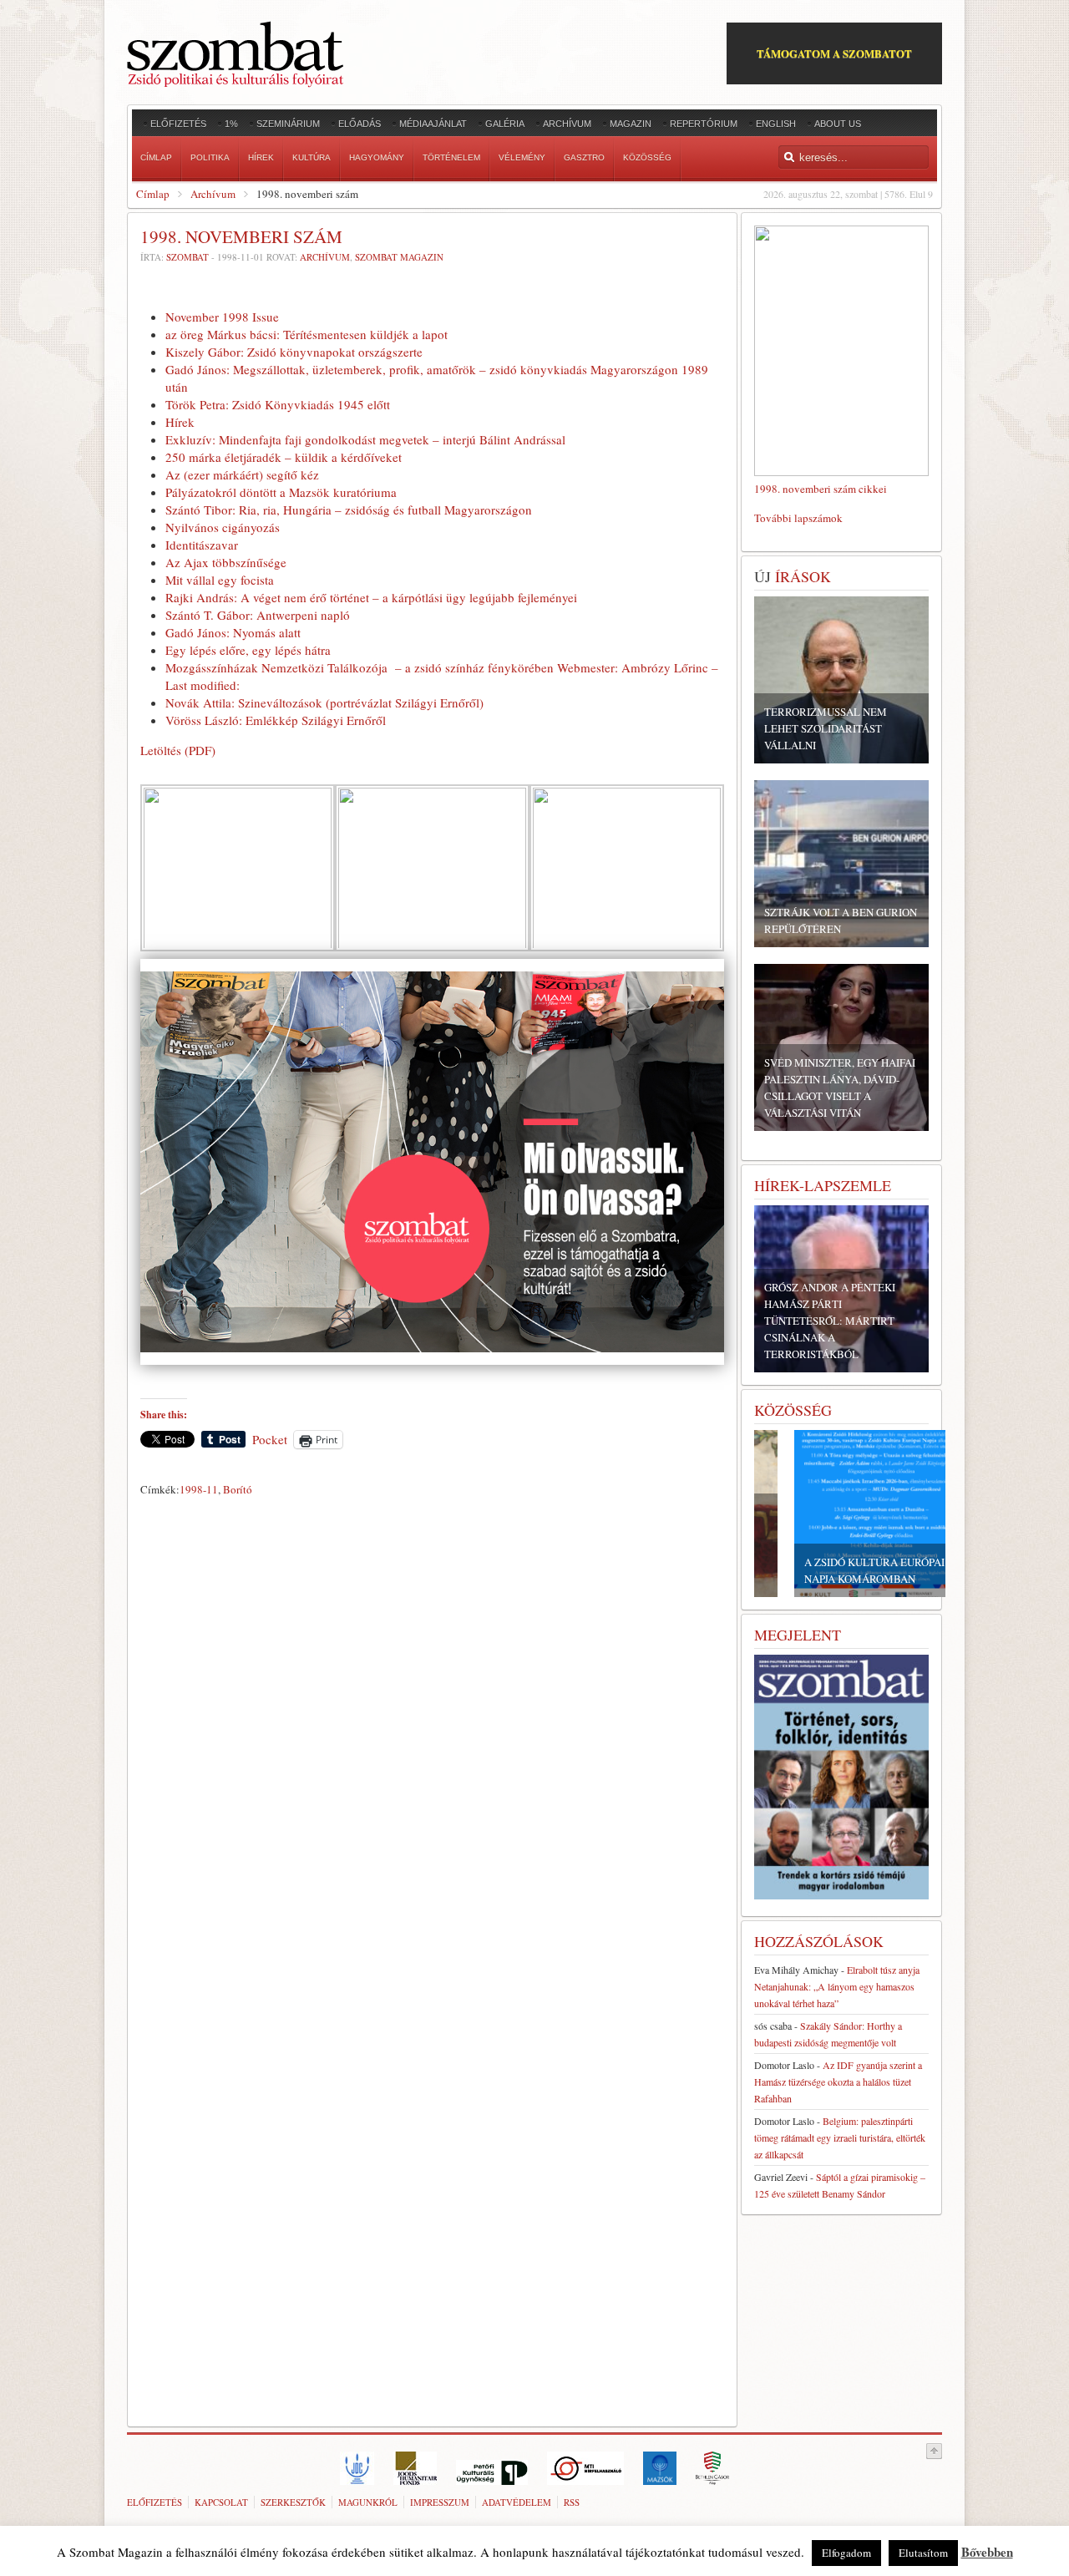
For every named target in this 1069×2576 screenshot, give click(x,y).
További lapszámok (798, 518)
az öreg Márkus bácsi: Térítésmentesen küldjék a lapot (307, 334)
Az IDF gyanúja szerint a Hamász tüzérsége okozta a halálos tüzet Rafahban (838, 2082)
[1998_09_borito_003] (432, 950)
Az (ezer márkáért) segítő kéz (242, 474)
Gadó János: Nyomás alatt (233, 632)
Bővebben (987, 2552)
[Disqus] (432, 1736)
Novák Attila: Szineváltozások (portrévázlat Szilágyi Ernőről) (324, 702)
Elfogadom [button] (846, 2553)
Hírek (180, 422)
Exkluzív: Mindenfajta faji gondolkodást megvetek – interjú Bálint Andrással (365, 439)
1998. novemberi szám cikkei (821, 489)
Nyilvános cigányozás (223, 527)
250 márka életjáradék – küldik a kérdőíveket (284, 457)
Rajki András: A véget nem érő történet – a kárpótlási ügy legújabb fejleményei (371, 597)
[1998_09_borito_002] (238, 950)
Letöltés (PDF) (178, 750)
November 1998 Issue (222, 317)
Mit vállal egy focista (220, 580)
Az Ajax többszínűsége (226, 562)
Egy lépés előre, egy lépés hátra (248, 650)
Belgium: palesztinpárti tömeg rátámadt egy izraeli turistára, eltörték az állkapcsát (840, 2137)
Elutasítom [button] (923, 2553)
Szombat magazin (399, 257)
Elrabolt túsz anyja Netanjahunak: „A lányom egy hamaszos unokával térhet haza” (837, 1986)
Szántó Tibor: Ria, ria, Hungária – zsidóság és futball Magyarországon (349, 510)
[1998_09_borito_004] (627, 950)
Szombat (187, 257)
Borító (238, 1489)
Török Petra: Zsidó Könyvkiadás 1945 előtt (278, 404)
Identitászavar (202, 545)
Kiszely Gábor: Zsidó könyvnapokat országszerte (294, 352)
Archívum (213, 194)
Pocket (270, 1439)
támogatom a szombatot (834, 53)
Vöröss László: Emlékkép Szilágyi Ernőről (276, 720)
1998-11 (199, 1489)
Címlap (153, 194)
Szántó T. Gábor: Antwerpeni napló (258, 615)
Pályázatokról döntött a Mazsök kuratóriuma (281, 492)
